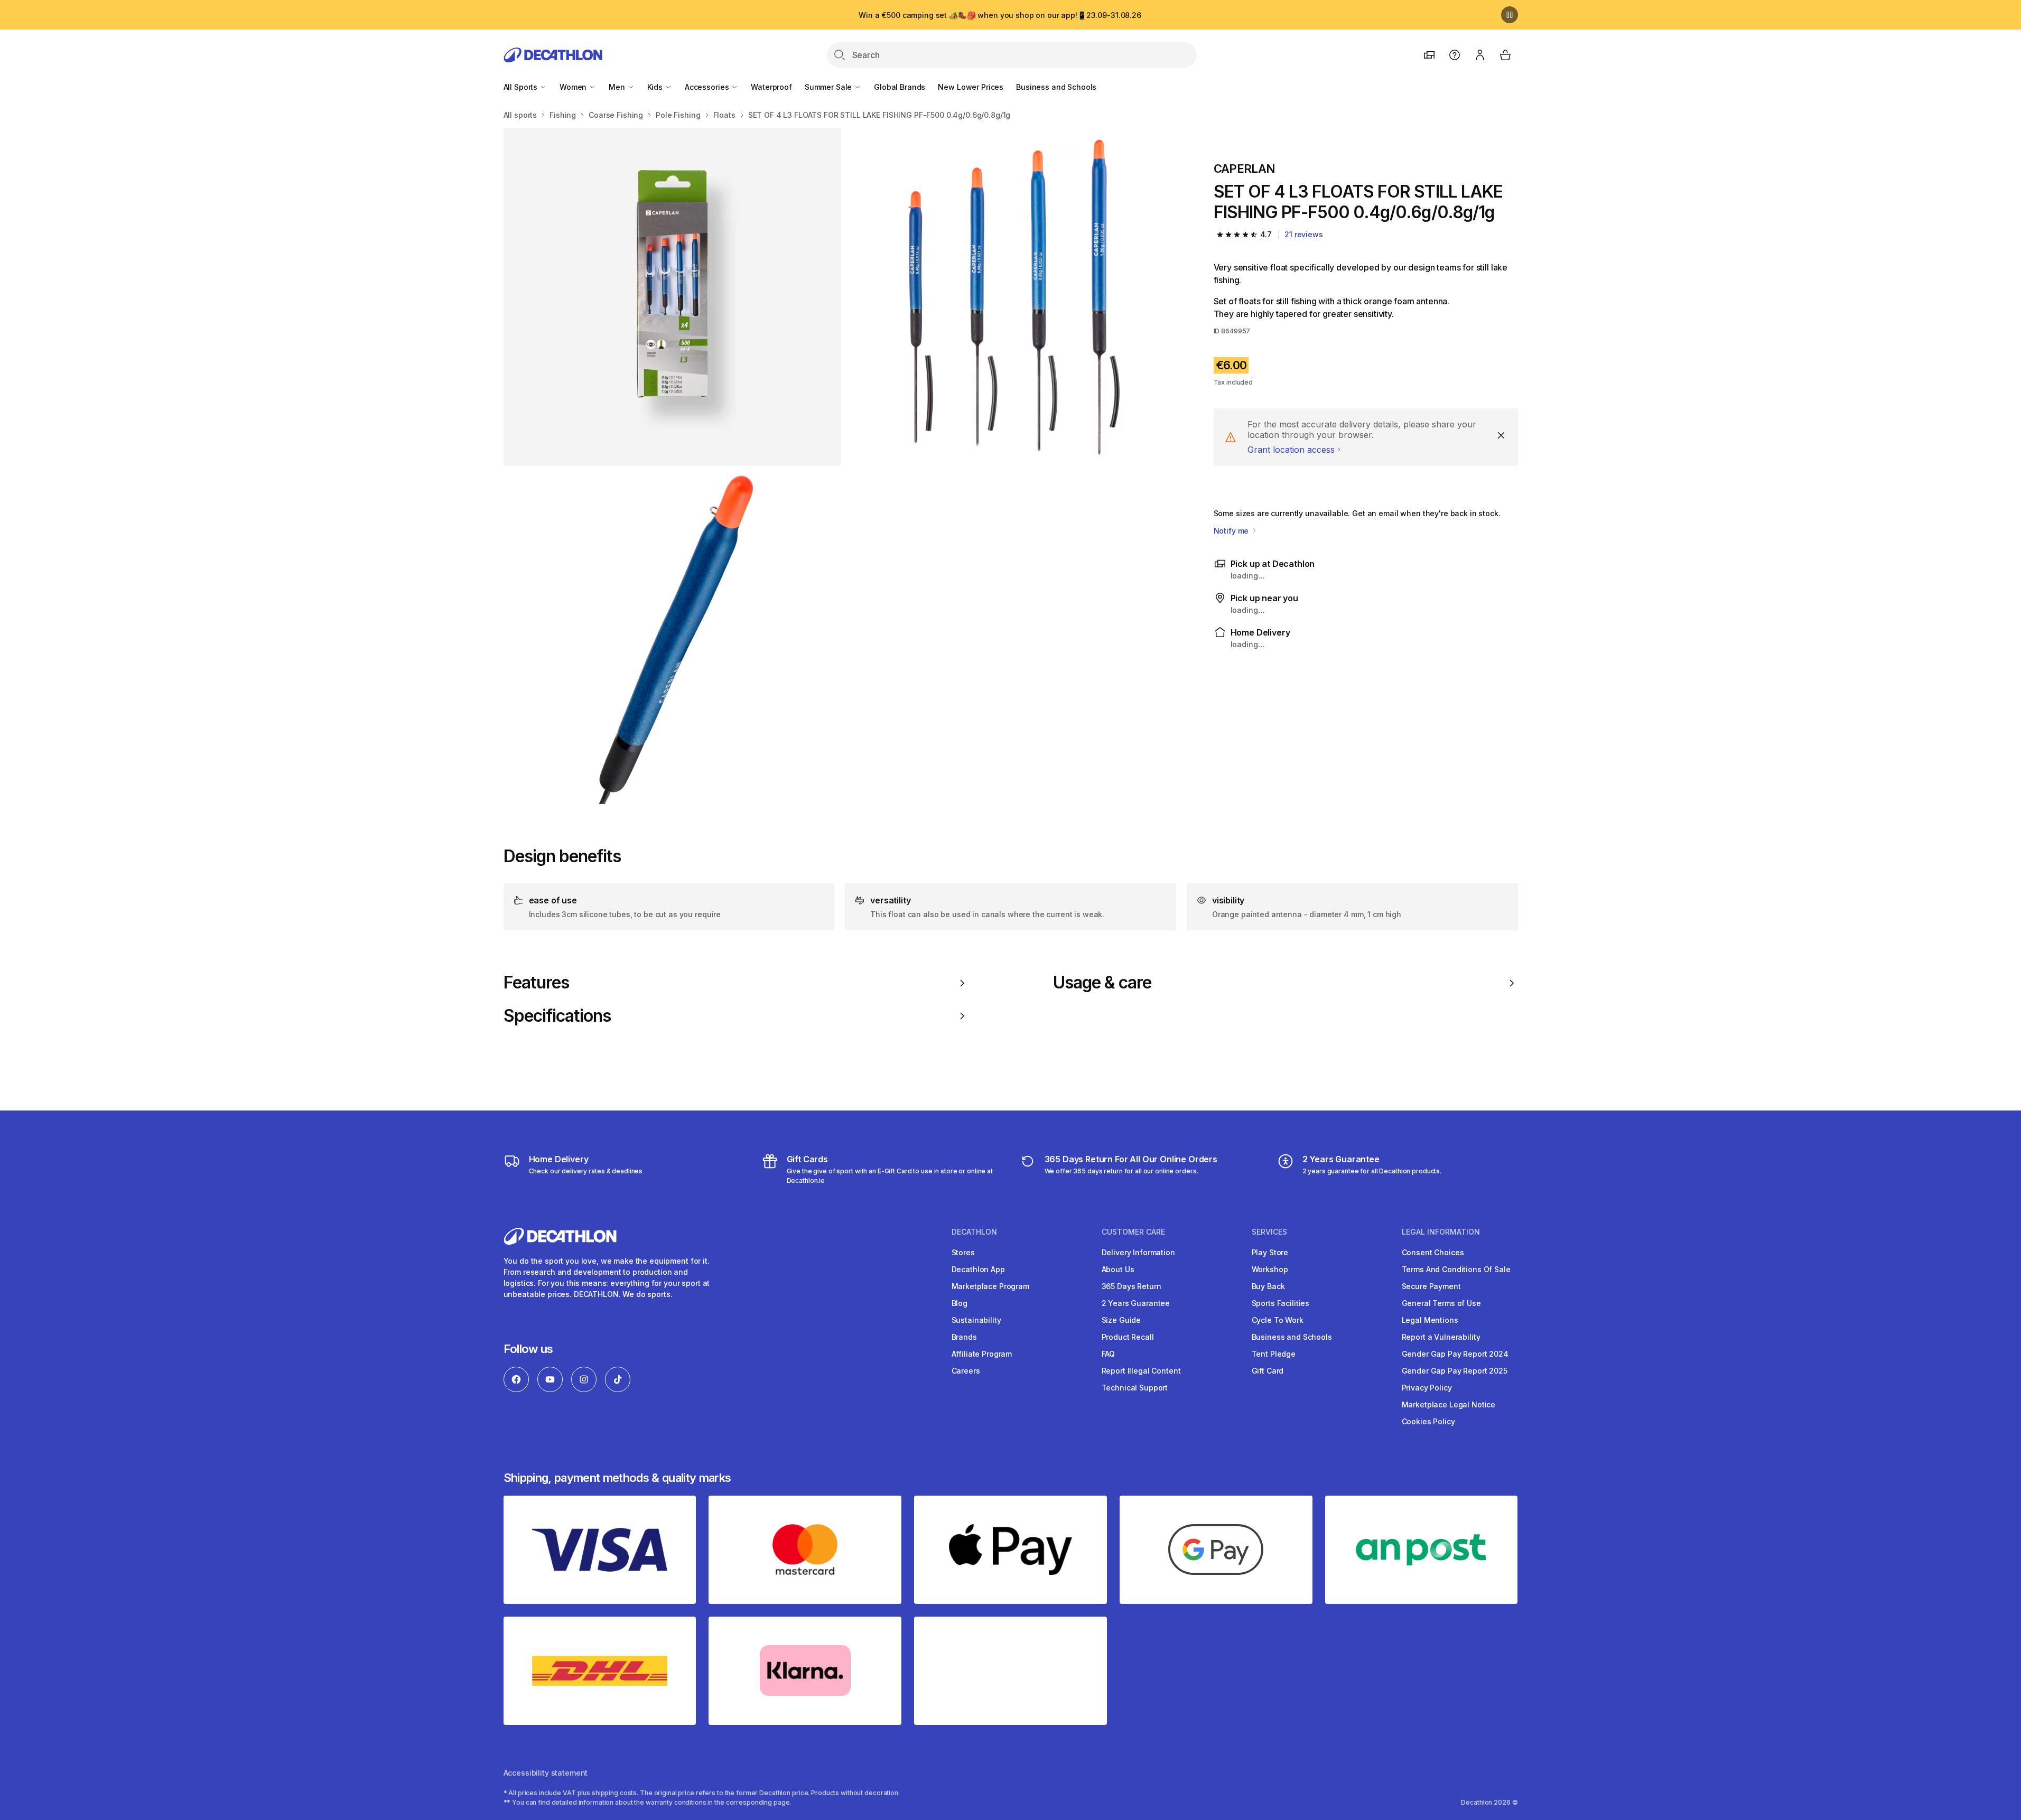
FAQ (1109, 1354)
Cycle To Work (1278, 1320)
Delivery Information (1138, 1252)
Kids (656, 87)
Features (536, 983)
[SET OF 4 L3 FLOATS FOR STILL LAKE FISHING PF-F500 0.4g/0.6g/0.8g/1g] (672, 297)
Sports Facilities (1281, 1303)
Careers (966, 1371)
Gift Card (1268, 1371)
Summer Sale (829, 87)
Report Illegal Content (1141, 1371)
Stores (963, 1252)
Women (574, 87)
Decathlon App (978, 1269)
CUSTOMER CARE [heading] (1133, 1232)
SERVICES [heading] (1269, 1232)
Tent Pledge (1274, 1354)
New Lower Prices (971, 87)
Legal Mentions (1430, 1320)
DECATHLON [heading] (974, 1232)
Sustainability (976, 1320)
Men (618, 87)
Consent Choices (1433, 1252)
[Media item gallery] (842, 466)
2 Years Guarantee (1136, 1303)
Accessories (708, 87)
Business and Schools (1056, 87)
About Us (1118, 1269)
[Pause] (1510, 15)
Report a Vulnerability (1441, 1337)
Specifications (557, 1016)
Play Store (1270, 1252)
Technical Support (1135, 1388)
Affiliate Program (982, 1354)
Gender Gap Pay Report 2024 (1455, 1354)
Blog (960, 1303)
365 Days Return (1131, 1286)
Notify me (1232, 531)
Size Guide (1121, 1320)
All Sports (521, 87)
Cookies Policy (1428, 1421)
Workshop (1270, 1269)
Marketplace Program (990, 1286)
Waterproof (771, 87)
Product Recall (1128, 1337)
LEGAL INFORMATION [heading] (1441, 1232)
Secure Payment (1431, 1286)
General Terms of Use (1441, 1303)
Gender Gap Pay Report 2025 (1455, 1371)
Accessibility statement (546, 1773)
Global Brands (900, 87)
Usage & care (1102, 983)
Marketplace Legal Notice (1449, 1404)
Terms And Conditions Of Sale (1456, 1269)
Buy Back (1268, 1286)
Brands (964, 1337)
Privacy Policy (1427, 1388)
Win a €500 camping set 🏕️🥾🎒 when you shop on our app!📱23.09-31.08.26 (1000, 15)
